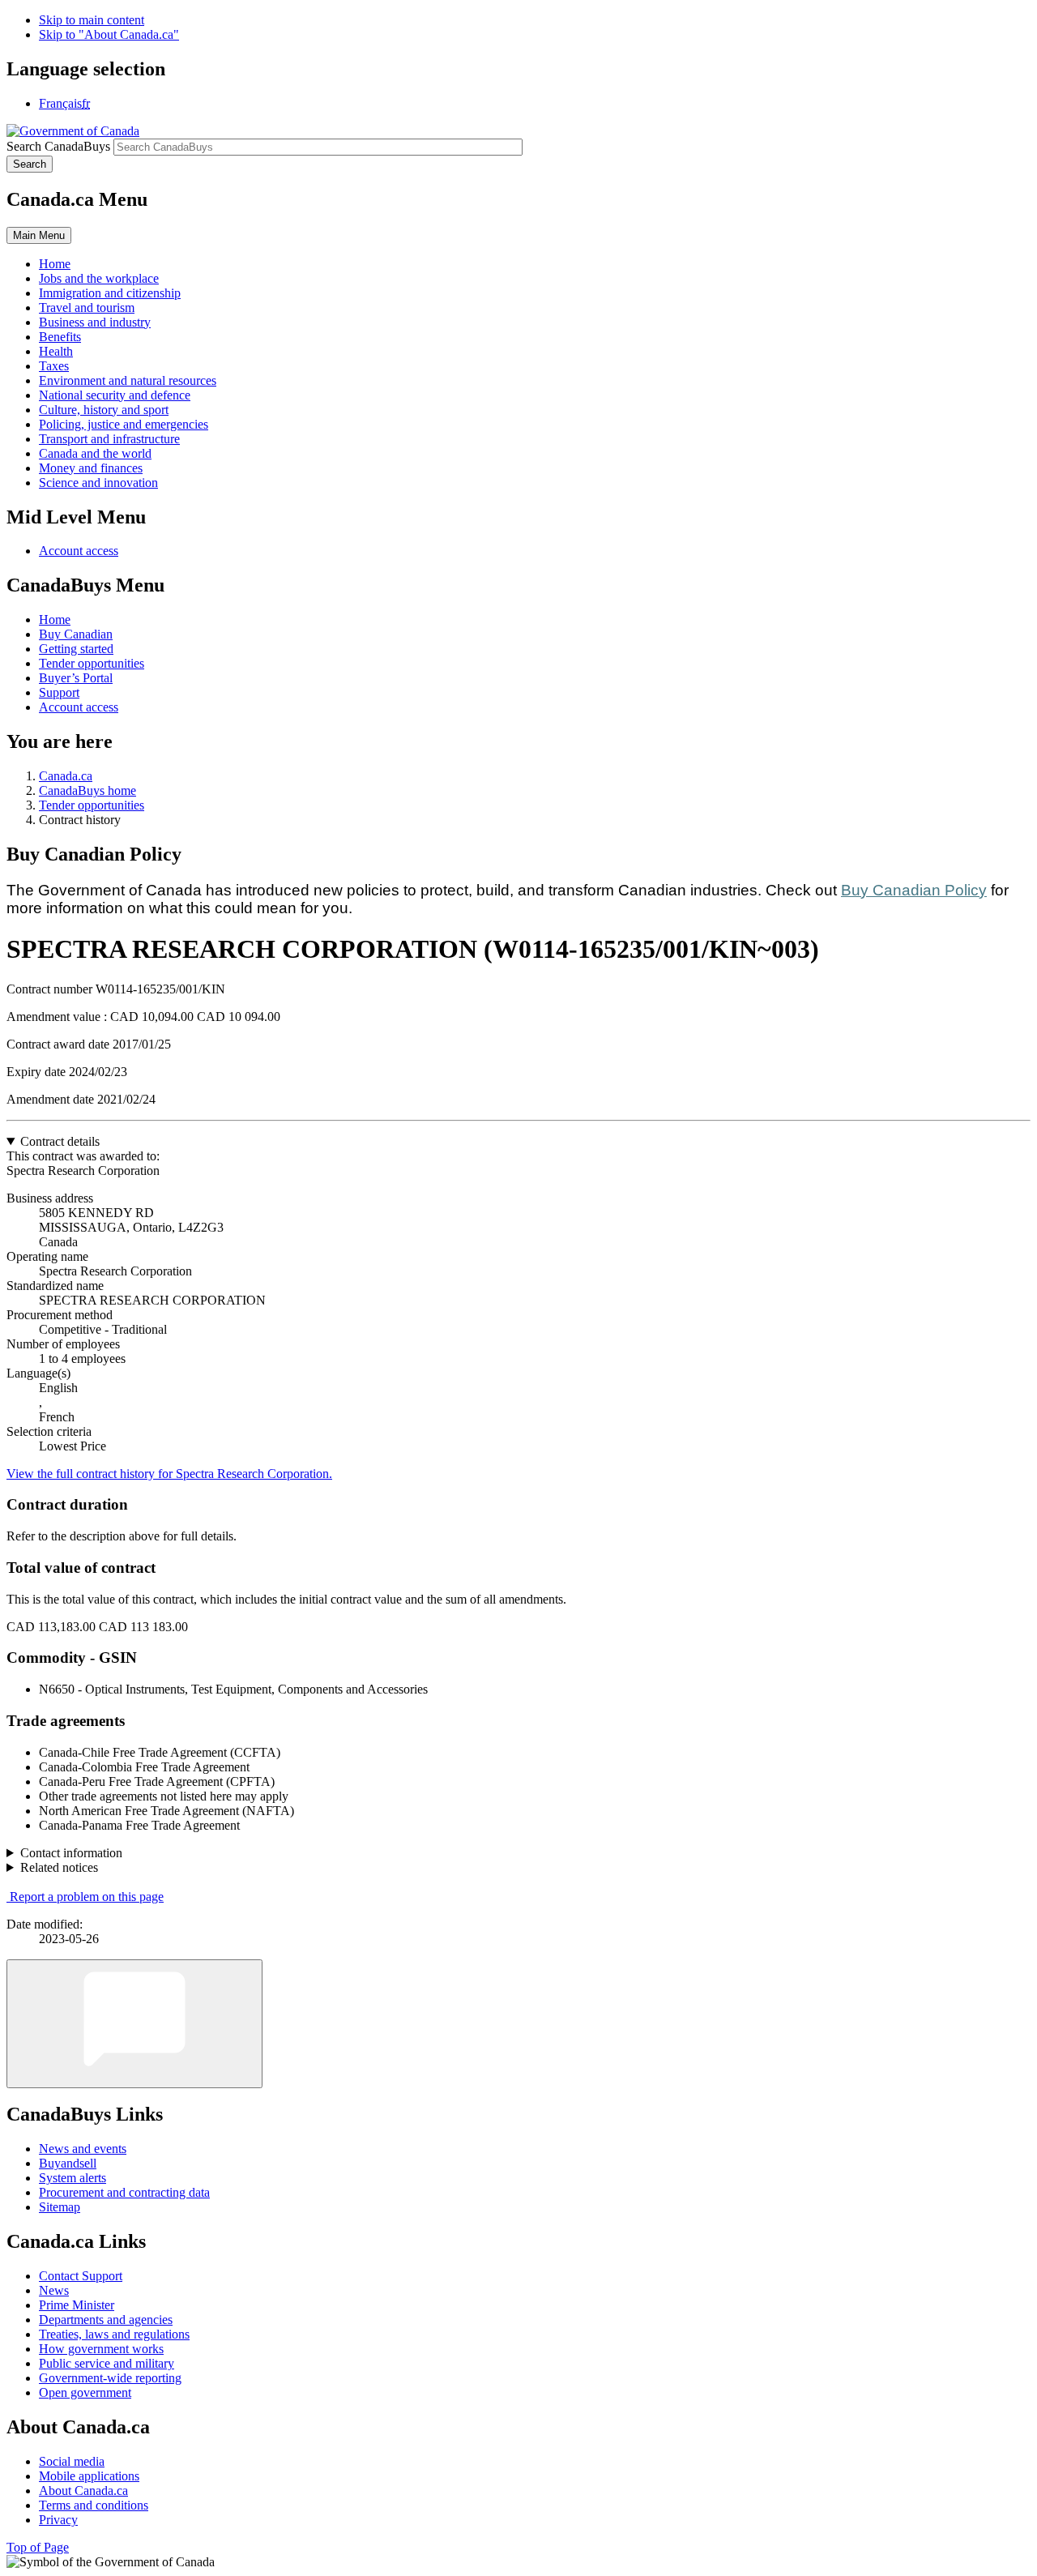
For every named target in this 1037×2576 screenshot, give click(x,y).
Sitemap (60, 2207)
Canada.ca (66, 776)
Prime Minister (77, 2305)
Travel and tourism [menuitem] (87, 308)
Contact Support (81, 2276)
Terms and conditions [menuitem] (94, 2505)
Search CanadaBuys (58, 146)
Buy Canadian (76, 634)
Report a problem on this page (87, 1897)
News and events (83, 2149)
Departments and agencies (106, 2320)
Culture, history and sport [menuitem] (104, 410)
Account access (79, 551)
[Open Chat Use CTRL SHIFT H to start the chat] (134, 2024)
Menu (39, 235)
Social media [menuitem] (72, 2461)
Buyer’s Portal (76, 678)
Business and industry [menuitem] (95, 322)
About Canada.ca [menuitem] (83, 2491)
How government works (101, 2349)
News (54, 2290)
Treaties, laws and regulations (114, 2334)
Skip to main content (92, 20)
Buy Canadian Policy (914, 890)
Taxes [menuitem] (54, 366)
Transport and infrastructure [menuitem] (109, 439)
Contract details (60, 1141)
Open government (85, 2392)
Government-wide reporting (110, 2378)
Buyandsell (68, 2163)
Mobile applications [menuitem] (89, 2476)
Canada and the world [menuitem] (95, 453)
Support (59, 692)
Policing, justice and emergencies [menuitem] (124, 424)
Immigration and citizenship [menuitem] (110, 293)
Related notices (59, 1867)
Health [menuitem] (56, 351)
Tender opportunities (92, 663)
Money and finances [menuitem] (91, 468)
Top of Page (38, 2547)
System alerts (73, 2178)
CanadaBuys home (87, 790)
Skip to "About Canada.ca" (109, 34)
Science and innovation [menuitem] (98, 483)
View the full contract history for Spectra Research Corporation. (169, 1474)
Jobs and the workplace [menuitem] (99, 278)
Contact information (71, 1853)
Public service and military (107, 2363)
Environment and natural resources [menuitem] (128, 380)
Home (55, 619)
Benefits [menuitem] (60, 337)
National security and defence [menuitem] (115, 395)
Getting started (76, 649)
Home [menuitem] (55, 264)
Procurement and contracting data (124, 2192)
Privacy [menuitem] (58, 2520)
